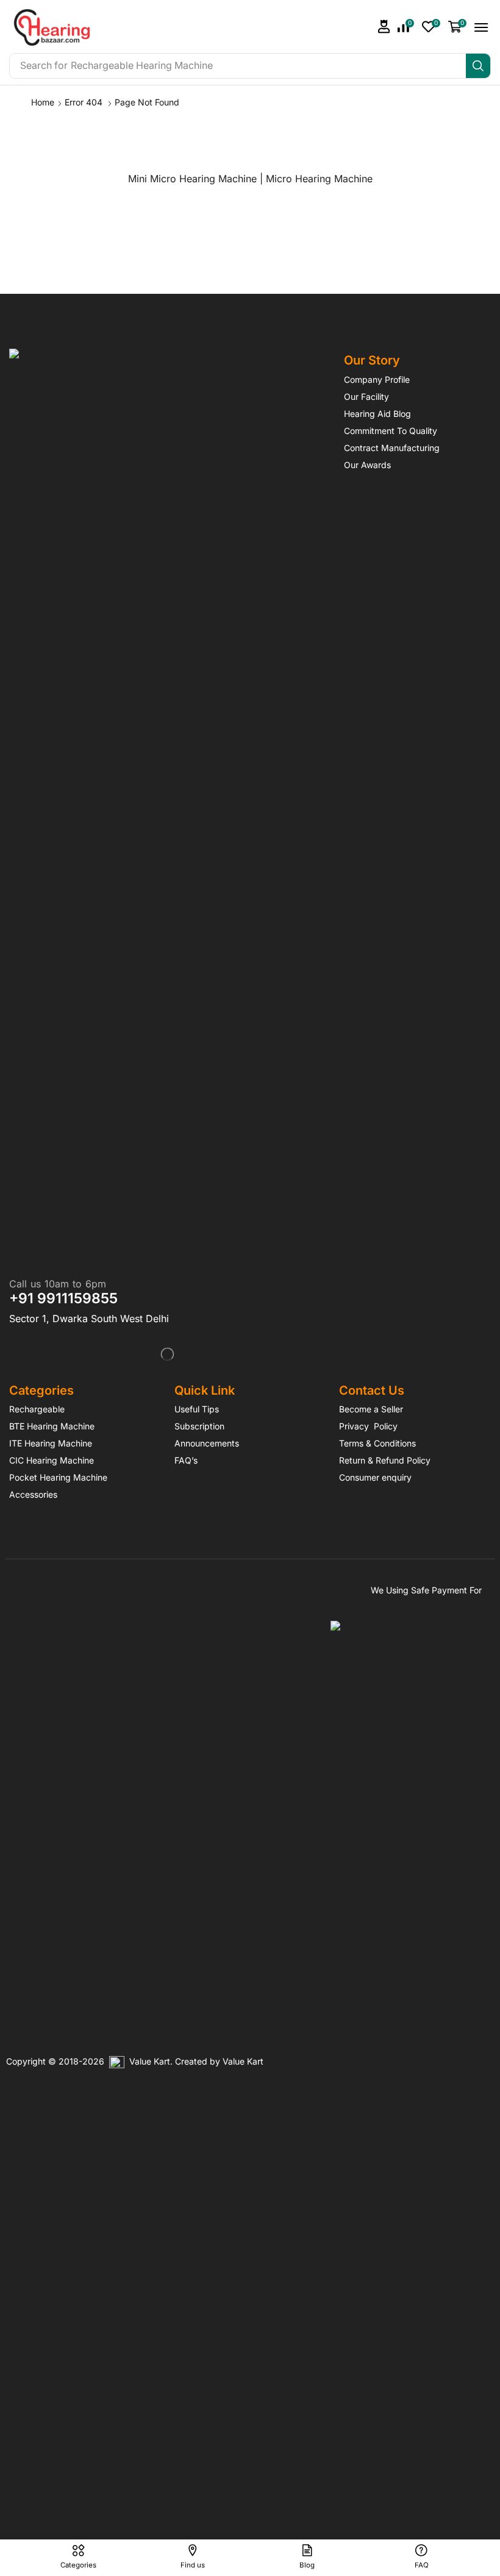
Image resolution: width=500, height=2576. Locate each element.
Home (43, 102)
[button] (384, 27)
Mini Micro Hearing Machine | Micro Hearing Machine (250, 179)
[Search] (478, 66)
